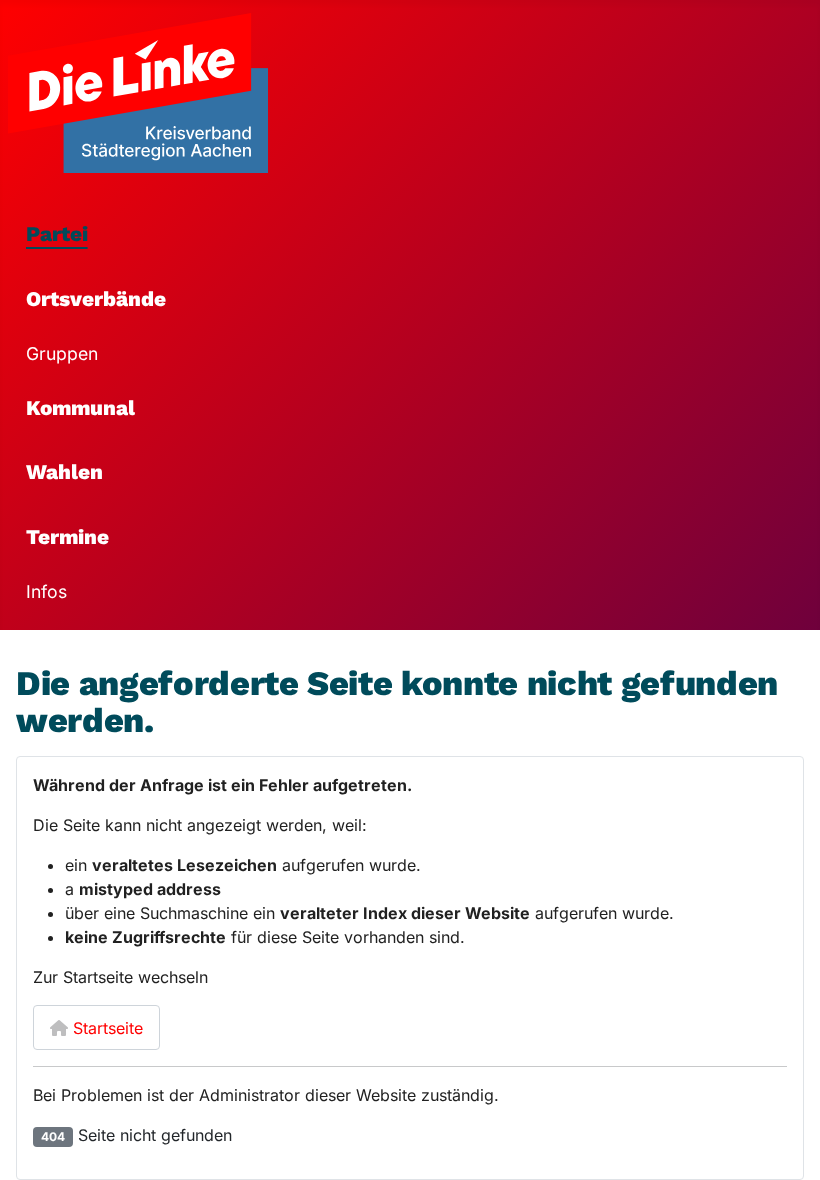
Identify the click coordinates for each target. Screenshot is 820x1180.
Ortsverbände (96, 299)
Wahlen (64, 472)
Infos (46, 591)
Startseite (105, 1028)
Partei (57, 234)
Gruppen (62, 353)
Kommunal (80, 408)
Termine (67, 537)
